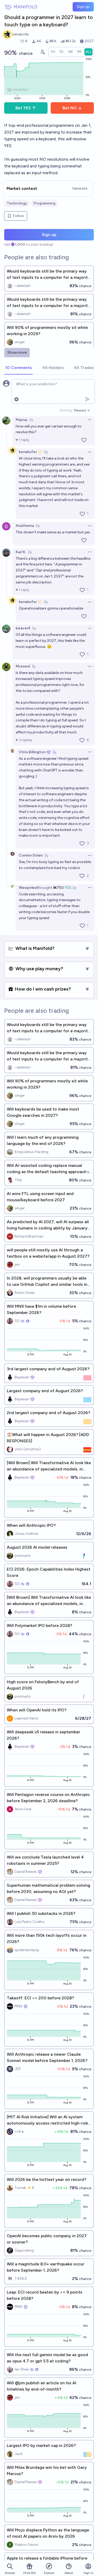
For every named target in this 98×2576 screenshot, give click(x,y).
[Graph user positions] (42, 52)
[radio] (53, 52)
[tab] (19, 368)
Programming (44, 203)
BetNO (70, 108)
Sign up (83, 7)
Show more (17, 352)
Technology (17, 203)
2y (31, 420)
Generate (80, 188)
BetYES (23, 108)
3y (34, 666)
